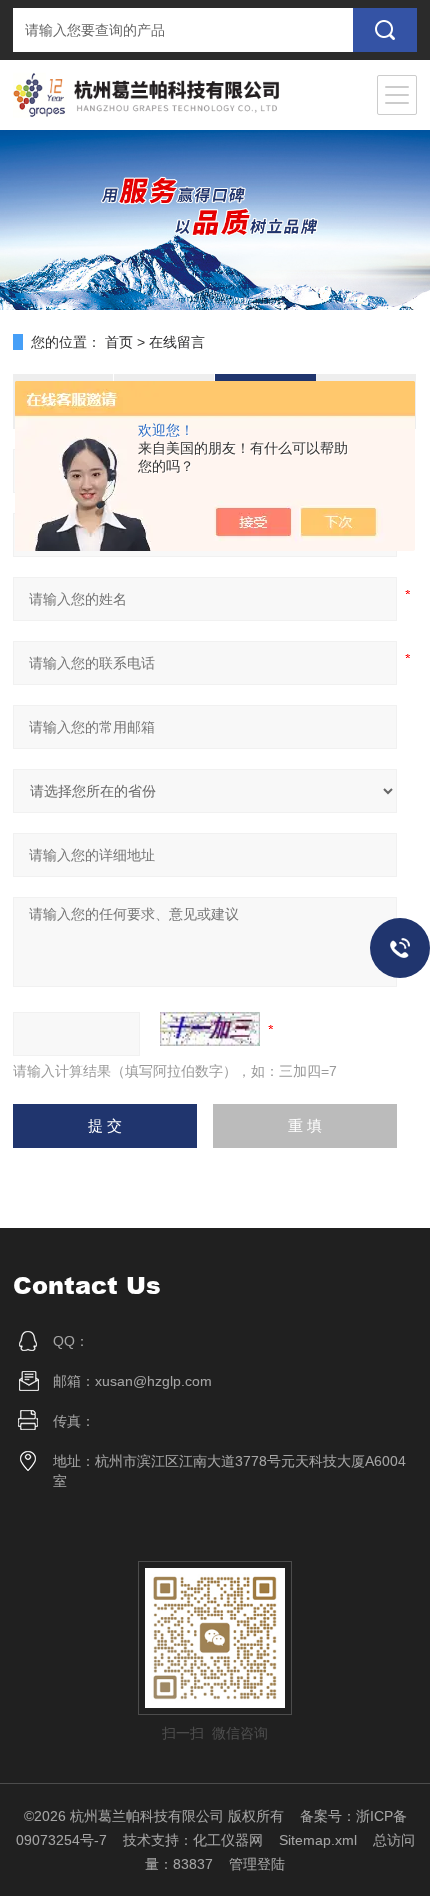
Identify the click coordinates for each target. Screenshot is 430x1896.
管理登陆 (257, 1864)
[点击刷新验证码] (210, 1029)
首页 (119, 342)
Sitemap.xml (318, 1840)
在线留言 (177, 342)
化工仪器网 (228, 1840)
